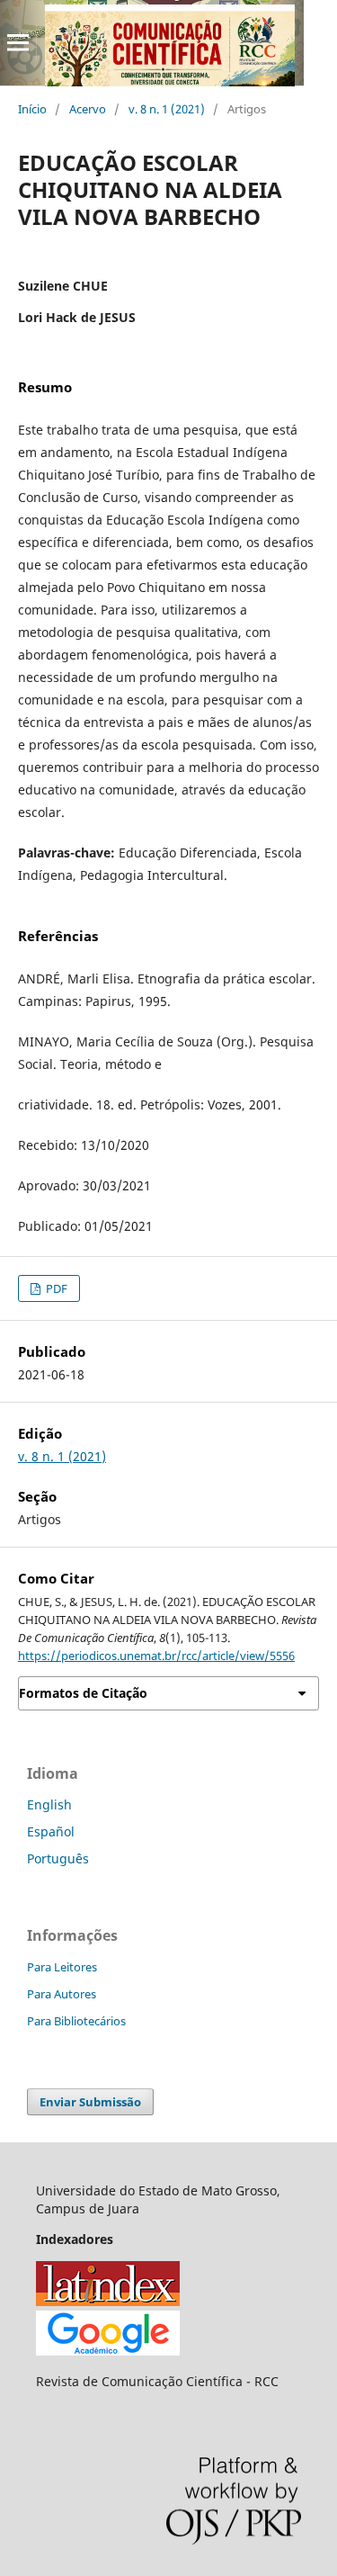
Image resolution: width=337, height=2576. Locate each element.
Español (51, 1831)
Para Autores (62, 1994)
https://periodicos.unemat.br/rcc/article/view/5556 (156, 1656)
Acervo (88, 109)
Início (32, 109)
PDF (55, 1288)
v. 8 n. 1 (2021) (167, 109)
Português (58, 1858)
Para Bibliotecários (76, 2021)
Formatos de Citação (83, 1693)
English (49, 1804)
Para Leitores (62, 1967)
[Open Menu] (18, 42)
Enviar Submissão (90, 2102)
